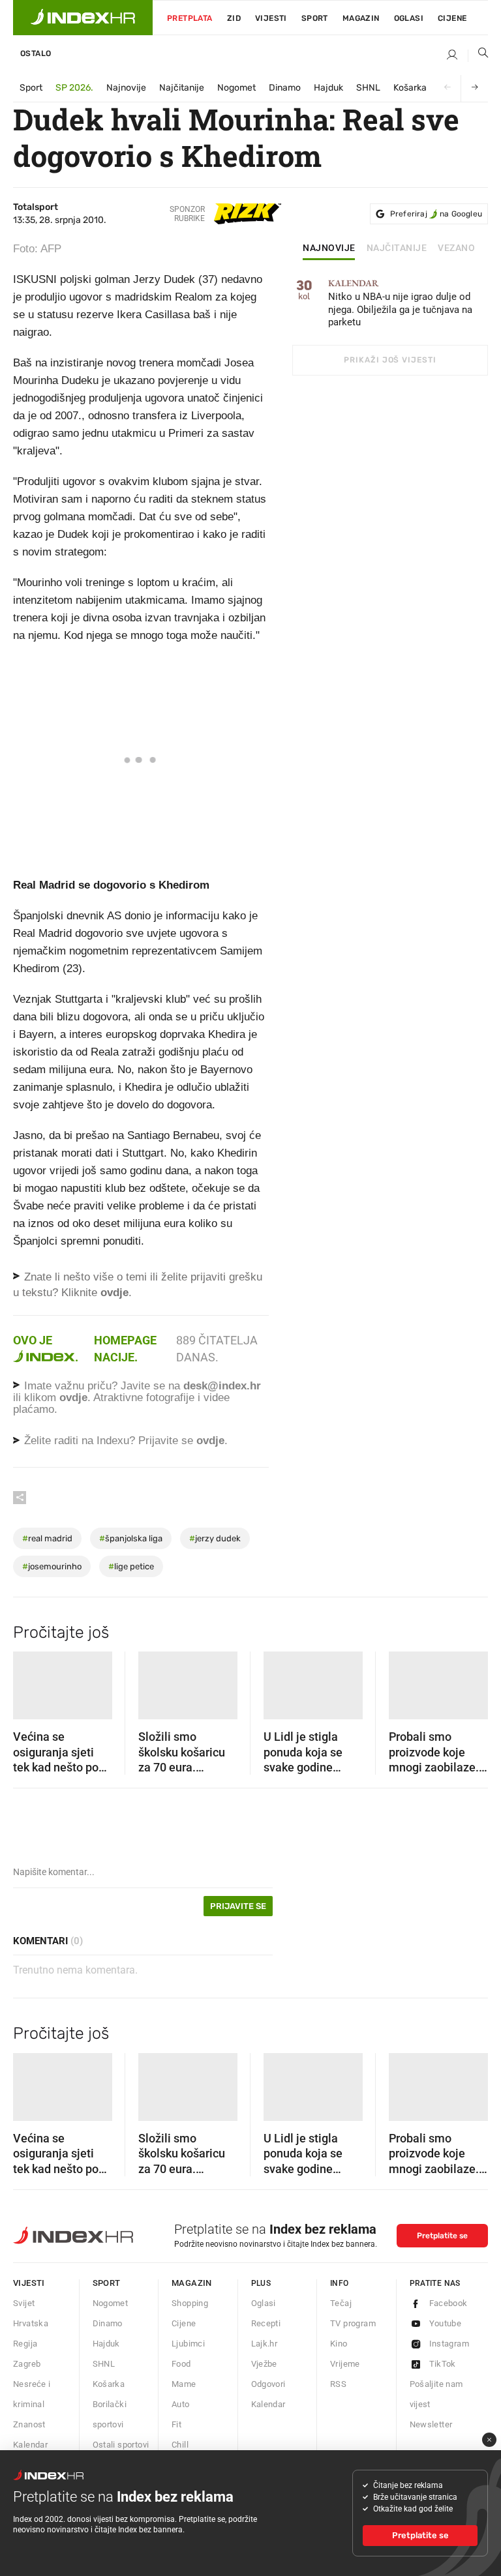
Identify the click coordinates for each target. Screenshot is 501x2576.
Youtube (446, 2323)
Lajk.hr (265, 2344)
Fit (176, 2424)
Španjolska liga (131, 1538)
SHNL (368, 88)
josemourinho (52, 1566)
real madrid (47, 1538)
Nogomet (236, 88)
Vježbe (264, 2364)
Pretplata (190, 18)
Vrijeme (345, 2364)
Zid (234, 18)
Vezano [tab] (456, 248)
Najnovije (126, 88)
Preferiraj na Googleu (436, 214)
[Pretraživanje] (478, 55)
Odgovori (268, 2384)
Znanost (29, 2424)
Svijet (24, 2303)
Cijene (452, 18)
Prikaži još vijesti (390, 360)
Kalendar (30, 2445)
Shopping (190, 2303)
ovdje (73, 1398)
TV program (353, 2323)
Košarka (410, 88)
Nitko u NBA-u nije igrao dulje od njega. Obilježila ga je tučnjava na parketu (400, 303)
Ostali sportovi (121, 2445)
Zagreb (27, 2364)
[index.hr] (83, 18)
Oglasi (409, 18)
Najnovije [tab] (329, 248)
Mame (184, 2384)
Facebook (448, 2303)
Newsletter (431, 2424)
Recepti (266, 2323)
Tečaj (341, 2303)
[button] (29, 1681)
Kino (339, 2344)
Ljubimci (188, 2344)
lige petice (131, 1566)
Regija (25, 2344)
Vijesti (271, 18)
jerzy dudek (215, 1538)
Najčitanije (182, 88)
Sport (315, 18)
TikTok (443, 2364)
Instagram (449, 2344)
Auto (181, 2404)
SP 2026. (74, 88)
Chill (180, 2445)
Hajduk (328, 88)
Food (181, 2364)
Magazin (192, 2283)
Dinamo (285, 88)
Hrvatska (31, 2323)
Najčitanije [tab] (397, 248)
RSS (338, 2384)
